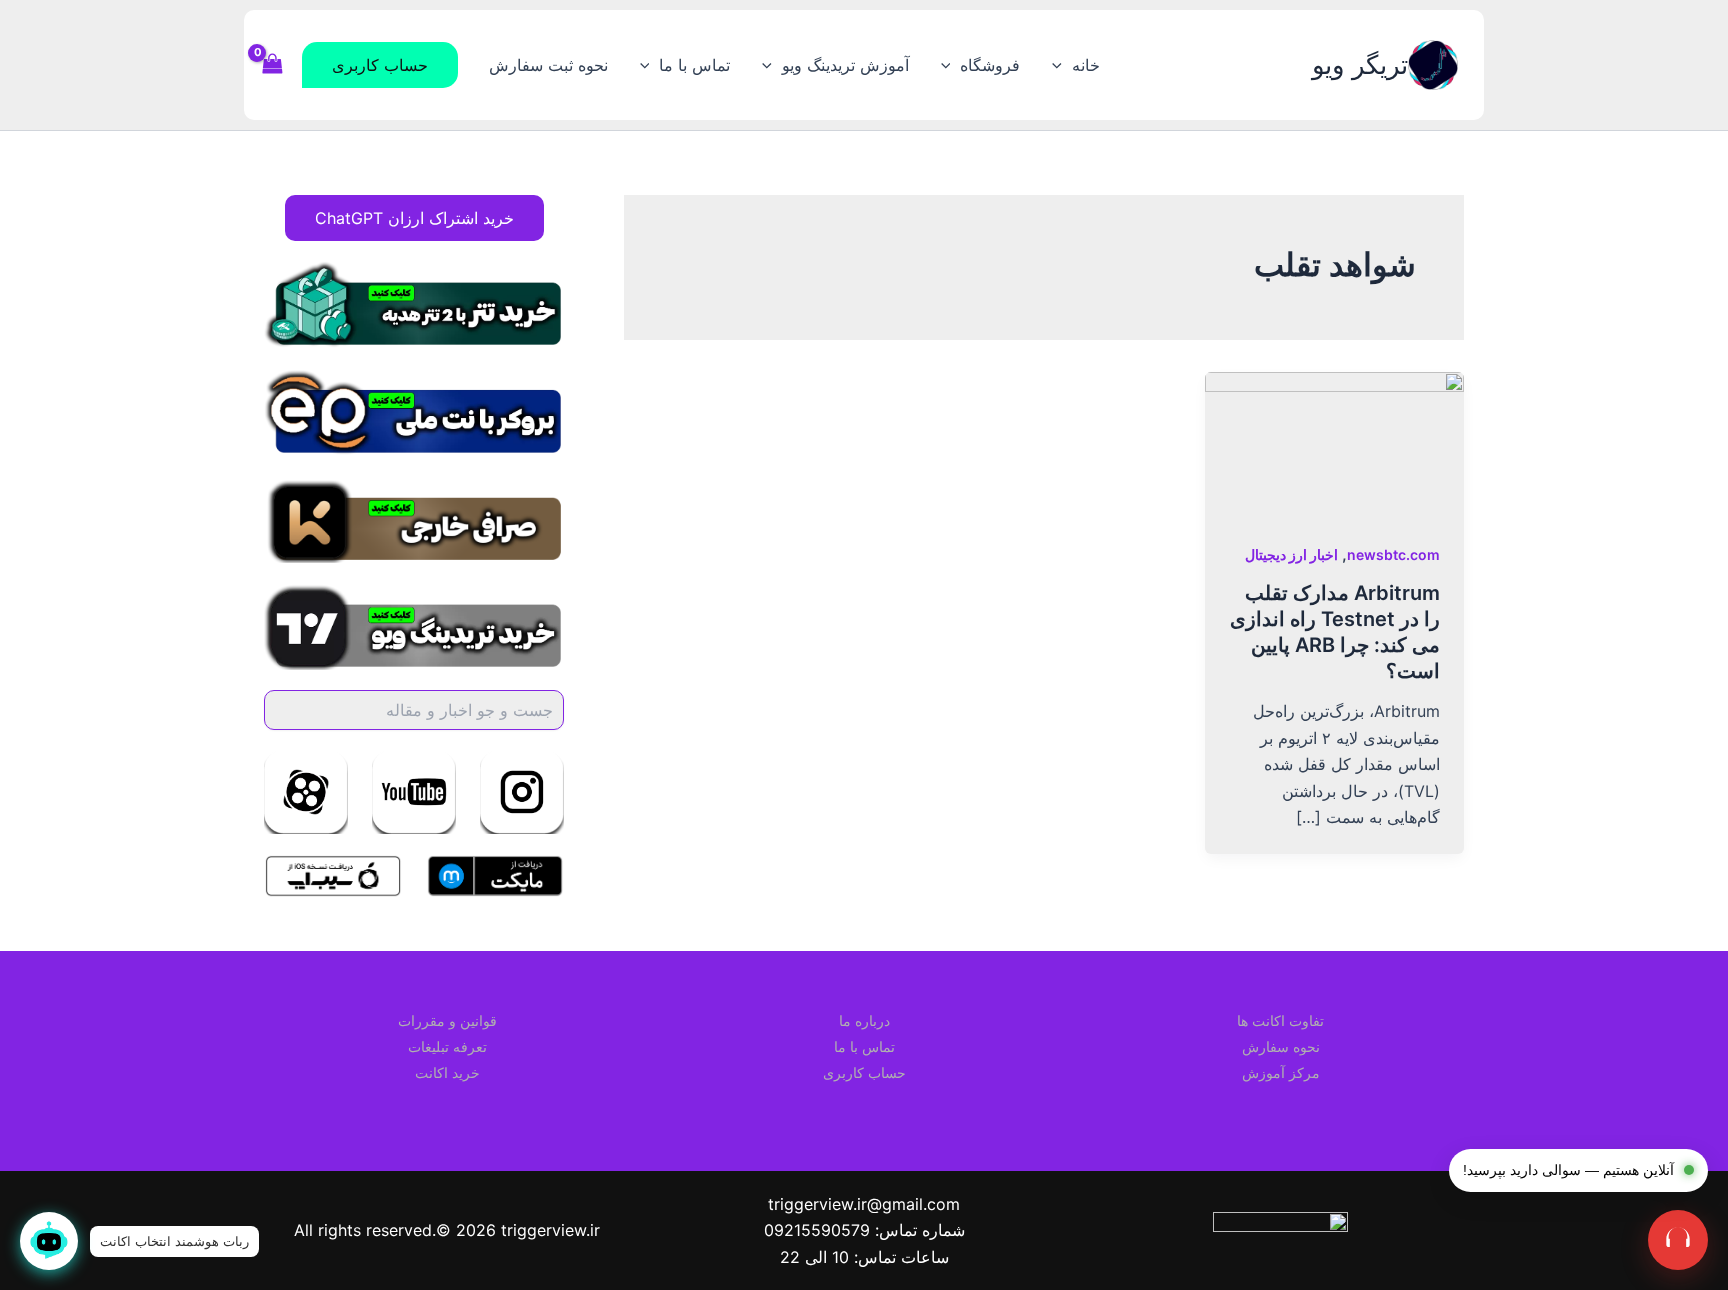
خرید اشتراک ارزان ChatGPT (414, 218)
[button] (380, 65)
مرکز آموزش (1281, 1072)
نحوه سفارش (1281, 1046)
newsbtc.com (1393, 554)
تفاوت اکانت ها (1280, 1020)
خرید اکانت (447, 1072)
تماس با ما (694, 65)
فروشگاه (990, 65)
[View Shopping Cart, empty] (273, 64)
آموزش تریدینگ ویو (845, 65)
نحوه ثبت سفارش (548, 65)
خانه (1086, 65)
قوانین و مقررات (447, 1020)
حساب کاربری (864, 1072)
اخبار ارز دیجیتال (1291, 554)
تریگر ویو (1360, 64)
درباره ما (864, 1020)
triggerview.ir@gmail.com (864, 1204)
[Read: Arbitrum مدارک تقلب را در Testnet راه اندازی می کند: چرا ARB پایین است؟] (1334, 443)
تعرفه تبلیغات (447, 1046)
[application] (1062, 65)
